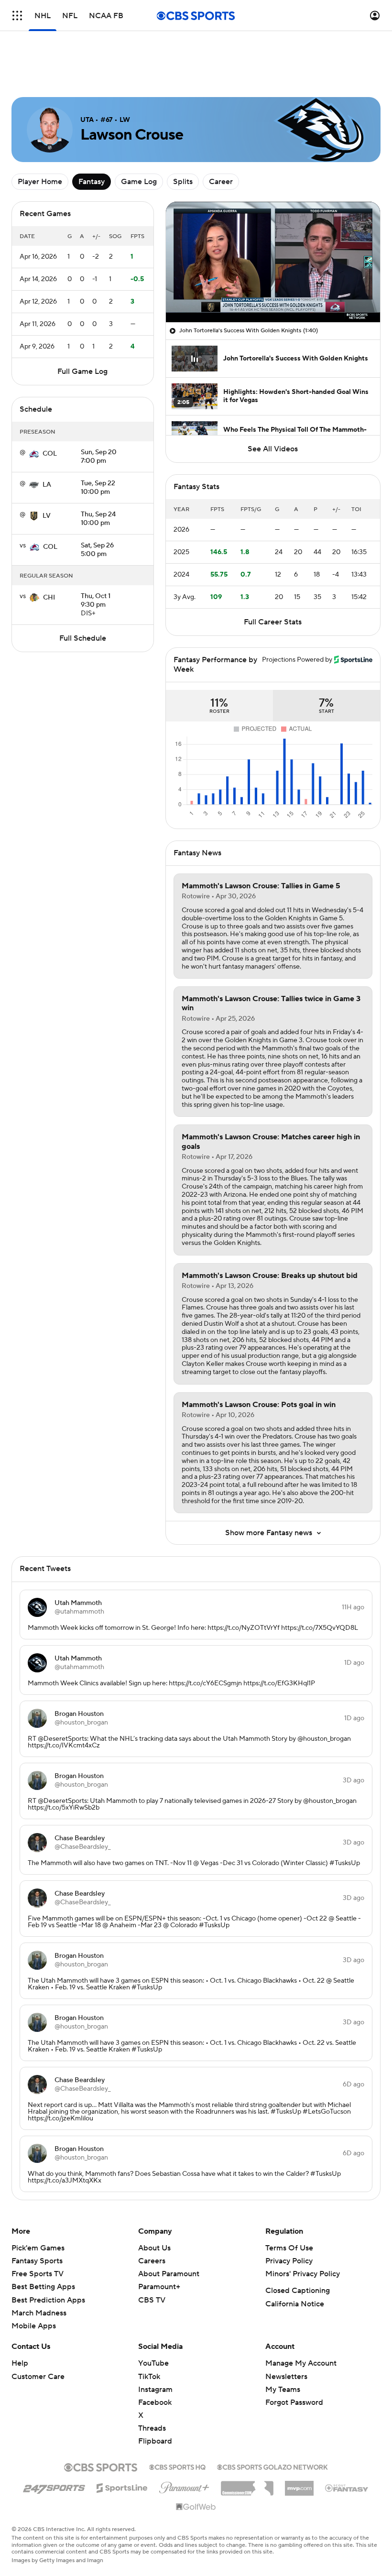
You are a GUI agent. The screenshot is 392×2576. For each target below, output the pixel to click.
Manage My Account (301, 2320)
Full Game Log (82, 328)
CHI (49, 555)
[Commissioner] (247, 2442)
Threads (152, 2385)
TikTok (149, 2334)
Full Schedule (83, 595)
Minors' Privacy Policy (303, 2231)
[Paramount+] (184, 2443)
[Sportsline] (122, 2444)
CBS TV (152, 2257)
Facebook (155, 2359)
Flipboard (155, 2398)
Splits (183, 139)
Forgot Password (294, 2359)
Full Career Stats (273, 579)
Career (221, 139)
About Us (154, 2205)
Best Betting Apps (43, 2244)
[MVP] (299, 2442)
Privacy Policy (289, 2218)
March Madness (39, 2270)
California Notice (295, 2261)
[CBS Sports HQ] (177, 2423)
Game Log (139, 139)
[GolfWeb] (196, 2464)
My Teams (283, 2347)
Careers (152, 2218)
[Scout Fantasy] (347, 2445)
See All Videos (273, 406)
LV (47, 473)
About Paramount (169, 2231)
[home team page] (34, 411)
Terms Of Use (289, 2205)
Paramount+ (159, 2244)
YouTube (153, 2320)
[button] (17, 16)
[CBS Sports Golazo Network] (272, 2423)
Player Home (40, 139)
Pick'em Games (38, 2205)
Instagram (155, 2347)
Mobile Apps (34, 2283)
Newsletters (286, 2334)
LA (47, 442)
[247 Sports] (54, 2443)
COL (50, 411)
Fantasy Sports (37, 2218)
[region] (273, 219)
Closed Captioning (298, 2248)
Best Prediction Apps (48, 2257)
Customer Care (38, 2334)
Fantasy (92, 139)
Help (20, 2320)
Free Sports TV (38, 2231)
